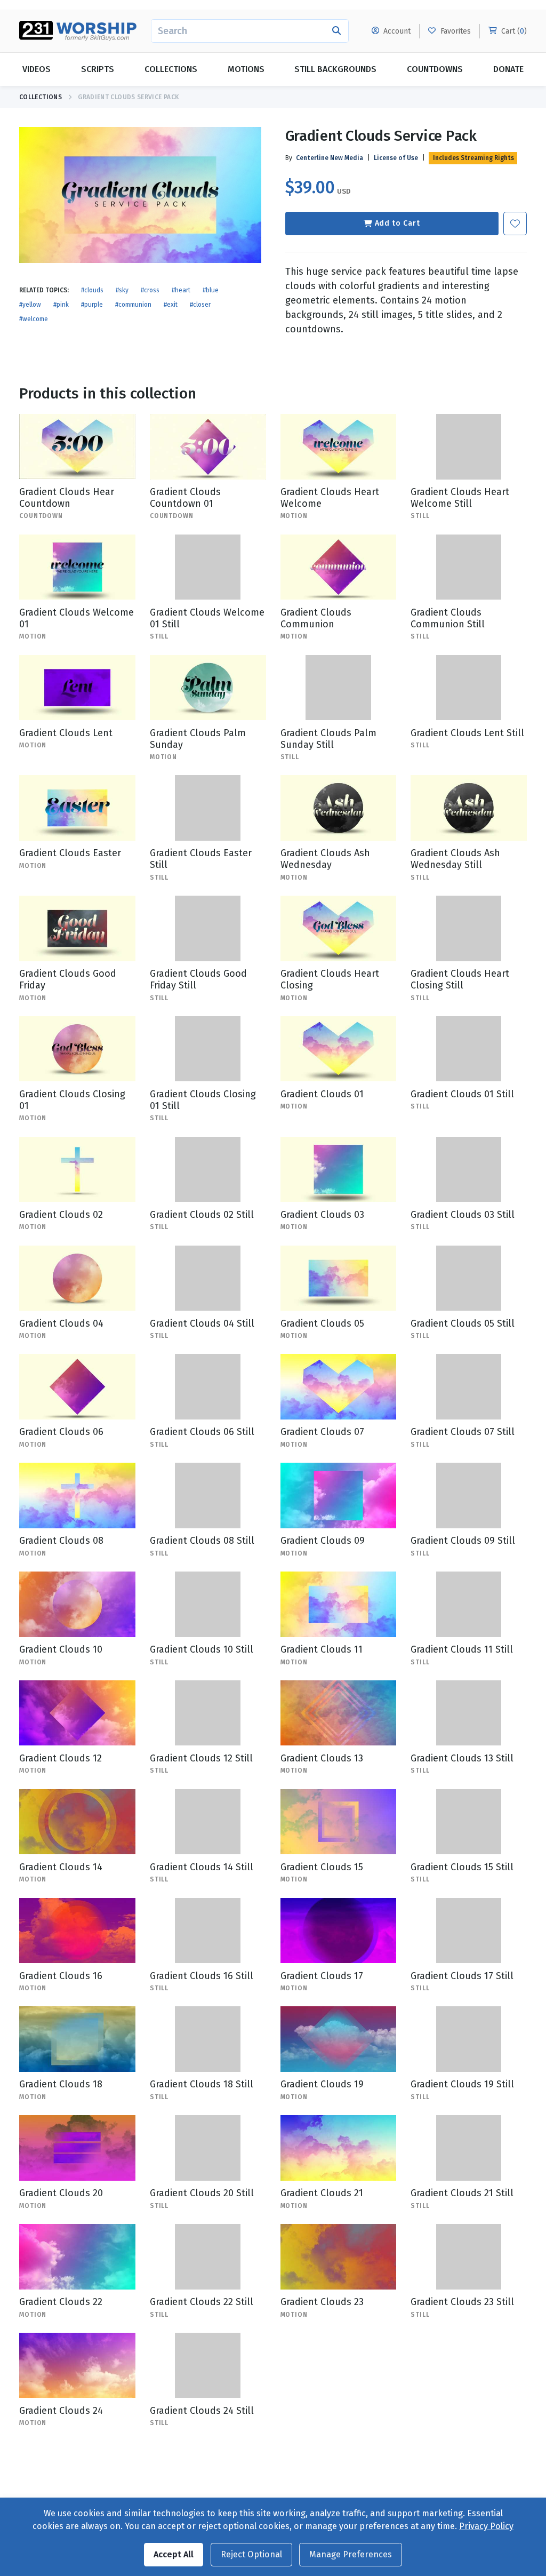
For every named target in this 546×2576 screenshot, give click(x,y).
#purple (92, 305)
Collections (171, 69)
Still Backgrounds (335, 69)
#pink (61, 305)
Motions (246, 69)
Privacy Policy (486, 2526)
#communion (133, 305)
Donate (508, 69)
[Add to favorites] (515, 224)
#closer (200, 305)
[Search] (337, 31)
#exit (171, 305)
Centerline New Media (330, 158)
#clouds (92, 290)
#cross (150, 290)
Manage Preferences (351, 2554)
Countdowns (435, 69)
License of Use (396, 158)
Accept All (174, 2554)
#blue (211, 290)
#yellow (30, 305)
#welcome (34, 319)
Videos (37, 69)
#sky (122, 290)
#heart (181, 290)
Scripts (98, 69)
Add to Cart (398, 223)
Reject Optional (251, 2554)
